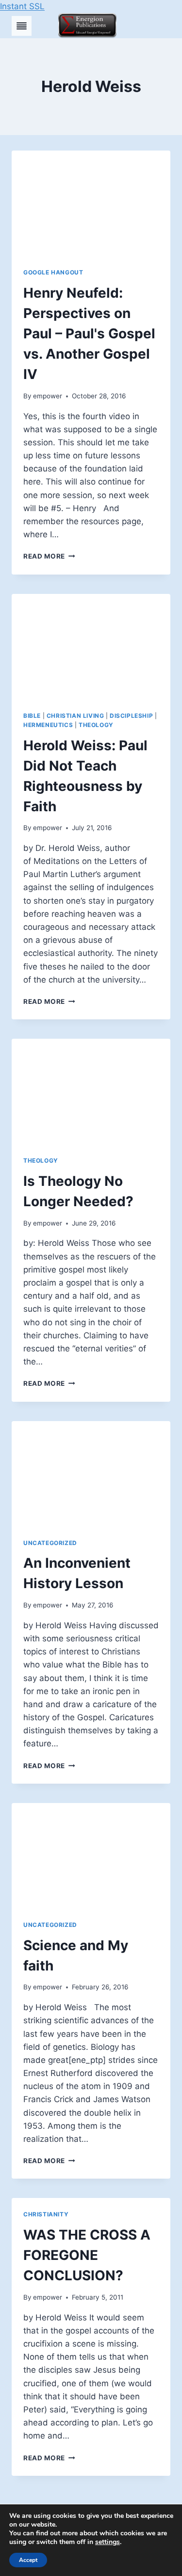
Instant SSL (22, 6)
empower (48, 396)
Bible (32, 716)
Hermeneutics (48, 725)
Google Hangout (53, 272)
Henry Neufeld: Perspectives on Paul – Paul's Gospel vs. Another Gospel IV (89, 333)
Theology (96, 725)
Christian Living (75, 716)
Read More (49, 556)
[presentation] (91, 203)
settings (108, 2542)
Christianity (46, 2214)
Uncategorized (50, 1543)
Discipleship (131, 716)
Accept (28, 2560)
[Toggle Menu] (22, 26)
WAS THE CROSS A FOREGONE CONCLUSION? (87, 2255)
